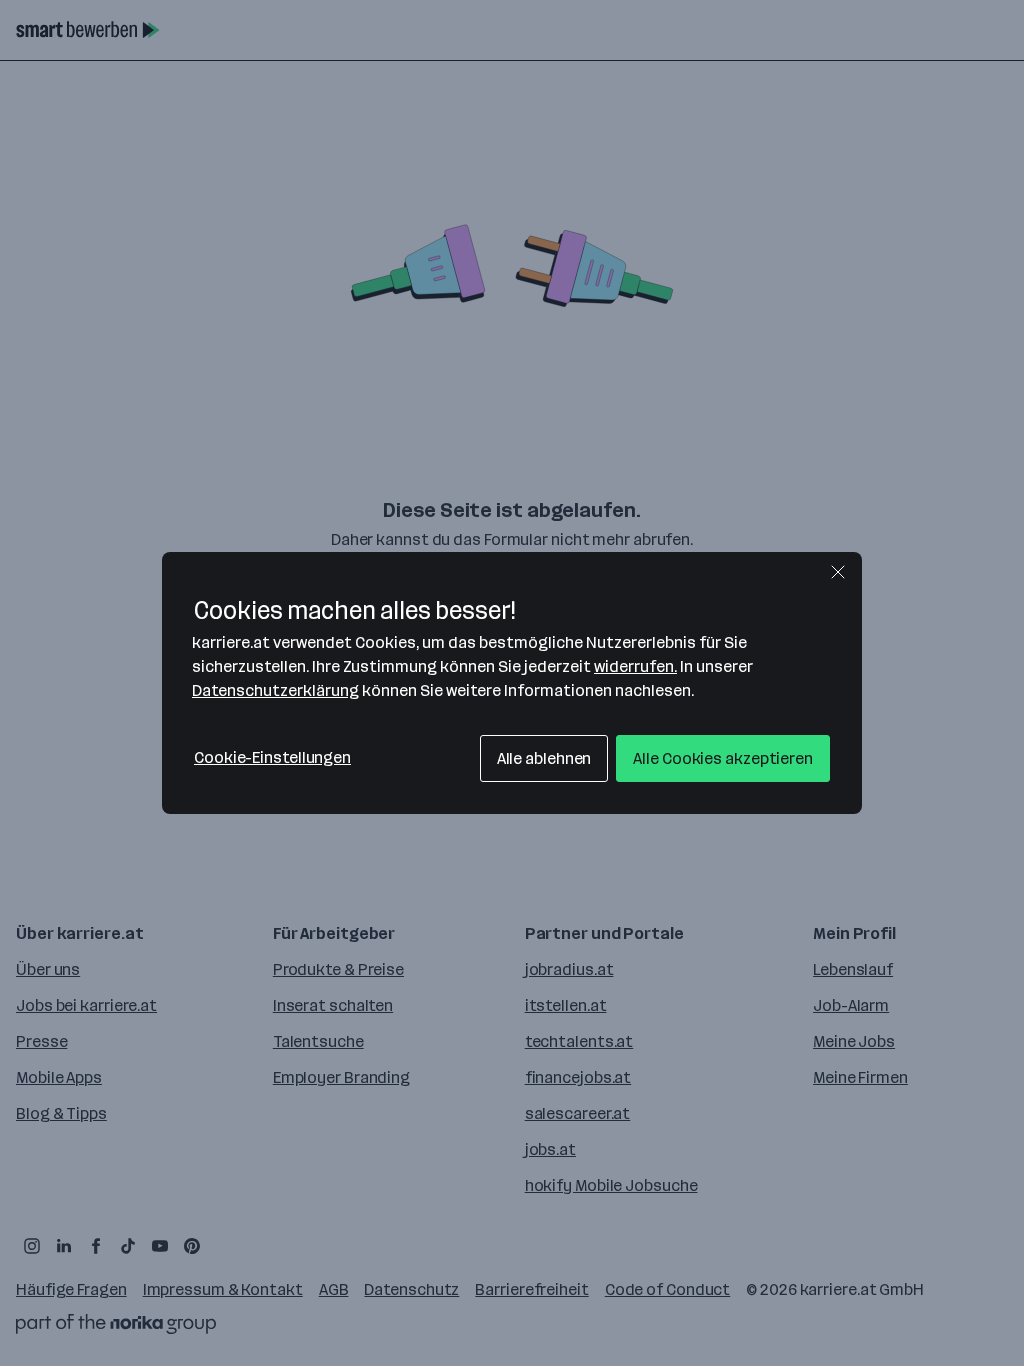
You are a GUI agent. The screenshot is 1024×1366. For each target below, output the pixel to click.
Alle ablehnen (544, 758)
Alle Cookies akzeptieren (723, 758)
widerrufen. (635, 666)
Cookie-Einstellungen (272, 757)
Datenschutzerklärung (275, 690)
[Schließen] (838, 572)
